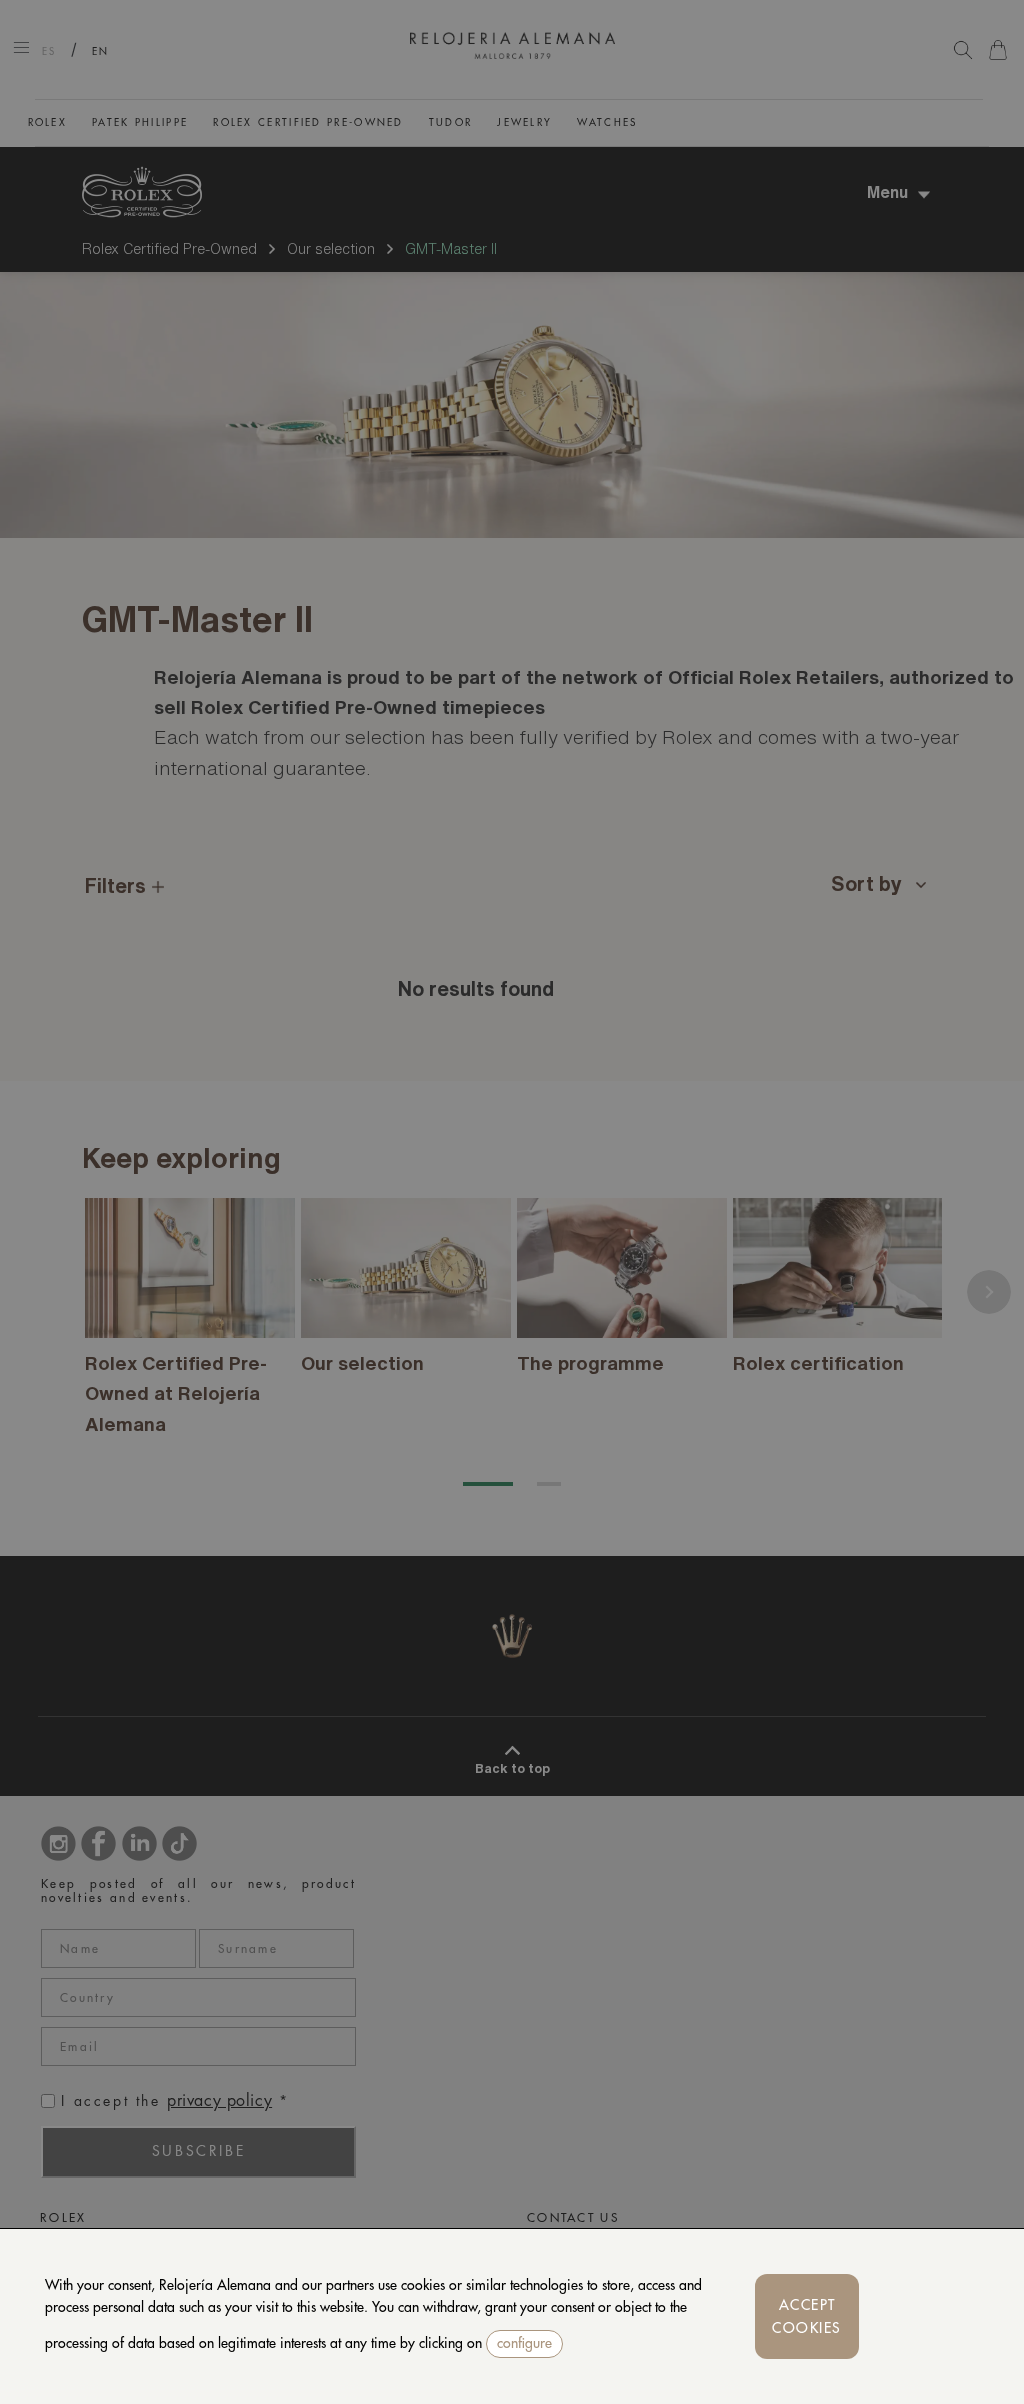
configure (524, 2343)
